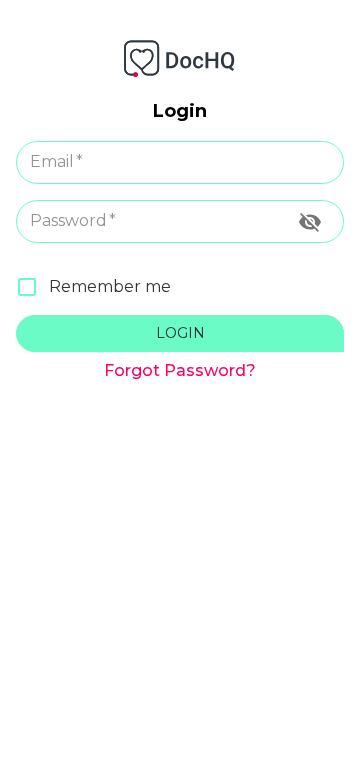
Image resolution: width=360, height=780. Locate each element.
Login (180, 333)
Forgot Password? (180, 370)
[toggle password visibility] (310, 222)
